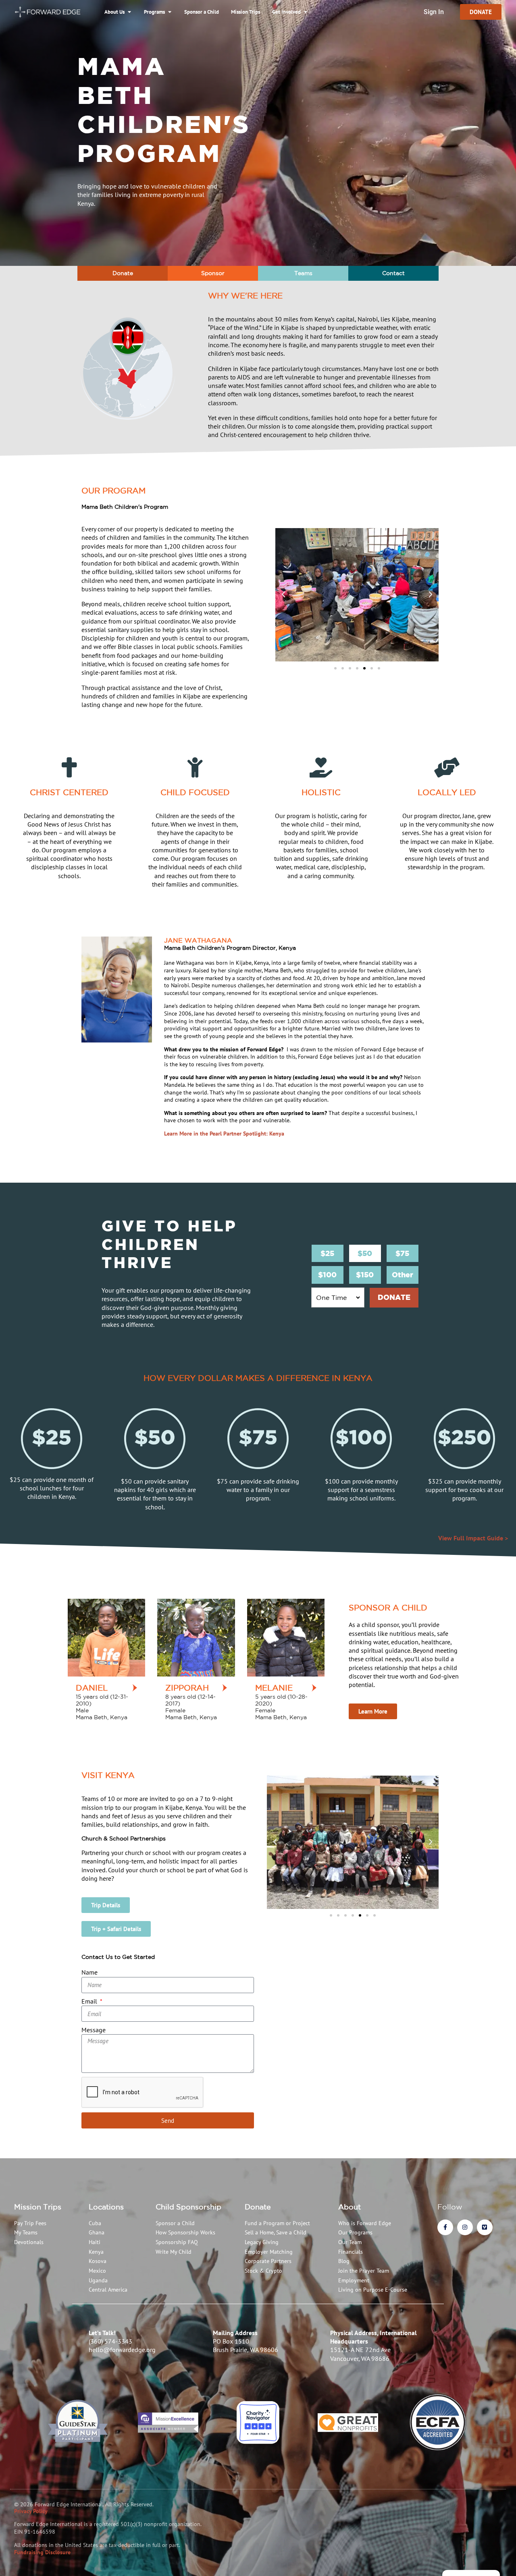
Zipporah (187, 1688)
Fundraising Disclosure (42, 2552)
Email (90, 2001)
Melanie (274, 1688)
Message (94, 2030)
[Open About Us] (129, 12)
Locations (106, 2207)
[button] (283, 595)
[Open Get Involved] (305, 12)
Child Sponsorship (188, 2207)
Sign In (434, 12)
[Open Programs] (170, 12)
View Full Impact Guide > (473, 1538)
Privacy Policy (31, 2511)
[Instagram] (465, 2227)
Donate (258, 2207)
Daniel (92, 1688)
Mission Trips (38, 2207)
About (350, 2207)
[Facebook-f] (445, 2227)
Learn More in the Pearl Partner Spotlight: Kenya (224, 1134)
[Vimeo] (485, 2227)
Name (89, 1972)
